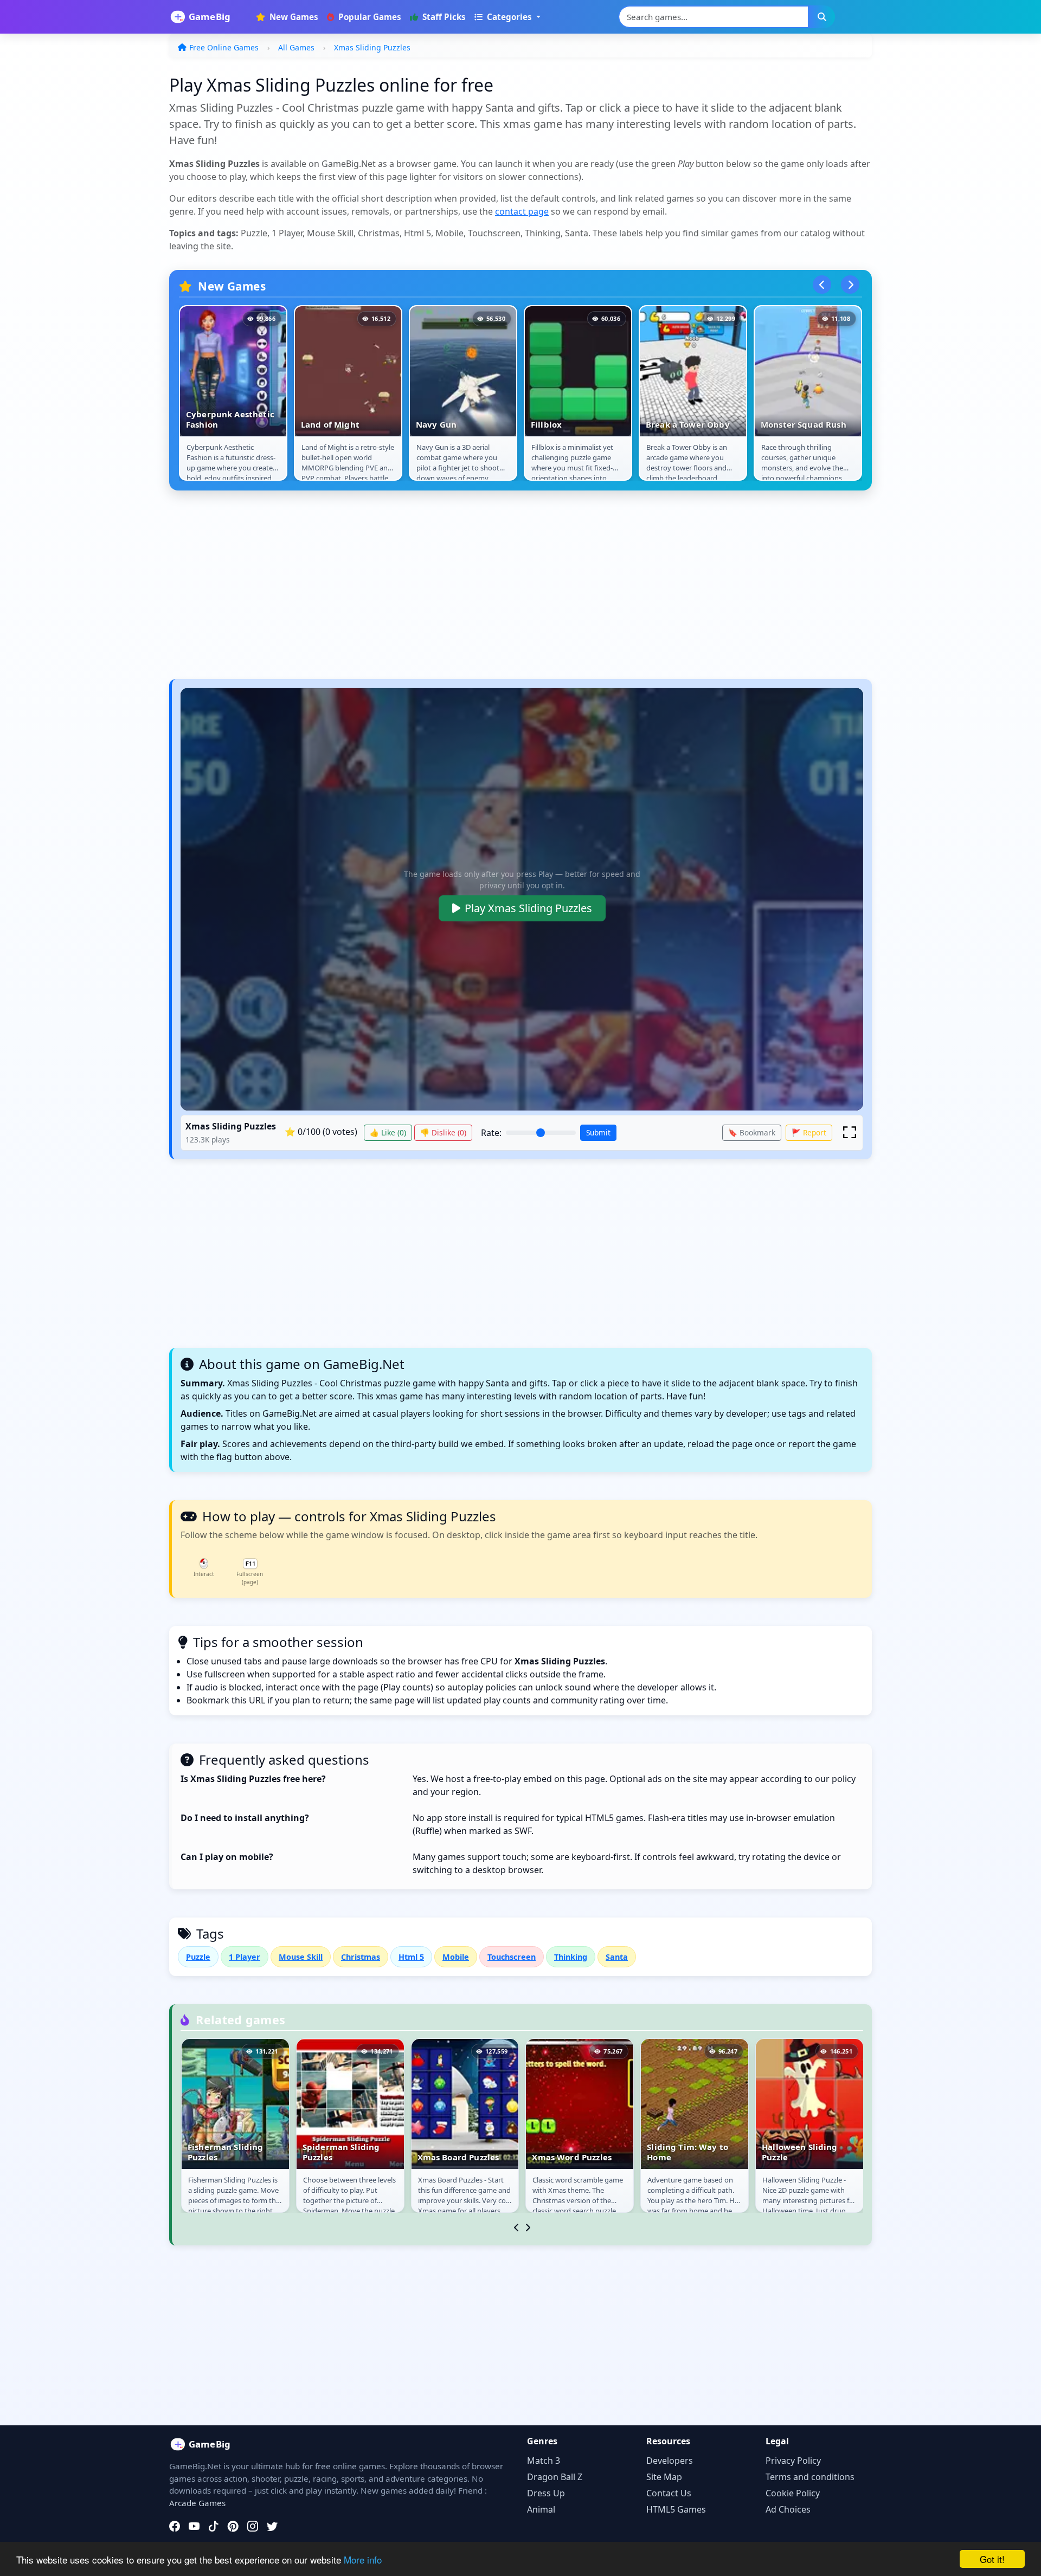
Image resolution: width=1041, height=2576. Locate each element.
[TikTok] (214, 2526)
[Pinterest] (233, 2526)
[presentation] (822, 285)
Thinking (571, 1957)
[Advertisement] (494, 590)
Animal (541, 2509)
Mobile (456, 1957)
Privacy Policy (793, 2461)
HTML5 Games (676, 2509)
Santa (617, 1957)
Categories (509, 17)
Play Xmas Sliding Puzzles (528, 908)
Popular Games (369, 17)
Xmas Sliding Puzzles (372, 47)
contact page (522, 211)
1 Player (245, 1957)
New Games (293, 17)
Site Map (664, 2477)
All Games (296, 47)
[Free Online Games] (206, 17)
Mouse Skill (301, 1957)
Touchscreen (512, 1957)
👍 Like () (388, 1132)
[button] (850, 1132)
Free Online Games (224, 47)
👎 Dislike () (443, 1132)
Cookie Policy (793, 2493)
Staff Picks (443, 17)
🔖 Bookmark (752, 1132)
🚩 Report (809, 1132)
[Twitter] (272, 2526)
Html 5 (411, 1957)
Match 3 (544, 2461)
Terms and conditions (810, 2477)
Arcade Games (197, 2503)
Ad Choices (788, 2509)
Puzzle (198, 1957)
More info (363, 2559)
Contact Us (669, 2493)
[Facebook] (175, 2526)
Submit (598, 1132)
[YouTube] (194, 2526)
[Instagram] (253, 2526)
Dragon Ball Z (555, 2477)
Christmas (361, 1957)
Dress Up (546, 2493)
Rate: (491, 1133)
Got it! (992, 2559)
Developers (670, 2461)
